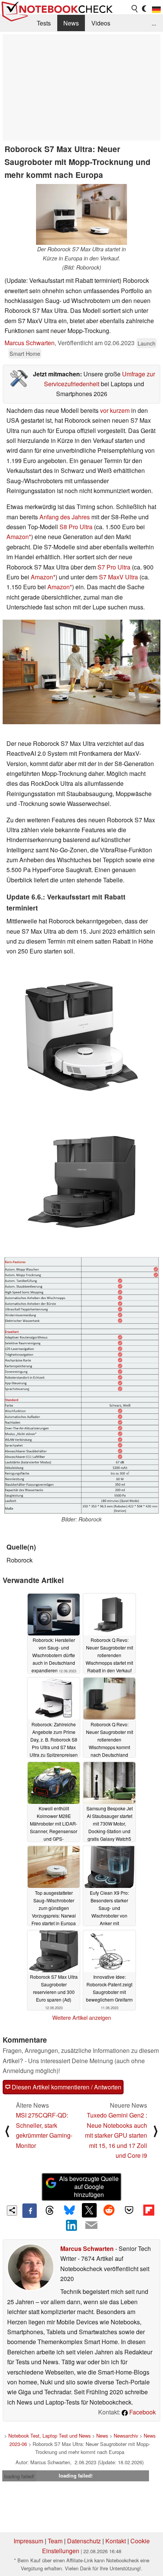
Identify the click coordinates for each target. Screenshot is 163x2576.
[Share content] (12, 2210)
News (71, 23)
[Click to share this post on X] (89, 2210)
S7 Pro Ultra (114, 567)
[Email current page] (91, 2225)
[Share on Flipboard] (149, 2210)
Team (55, 2541)
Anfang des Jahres (65, 517)
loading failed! (19, 2476)
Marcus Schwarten (30, 343)
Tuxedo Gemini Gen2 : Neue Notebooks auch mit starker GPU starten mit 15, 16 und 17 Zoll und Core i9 (116, 2135)
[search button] (135, 9)
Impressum (28, 2541)
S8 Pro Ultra (76, 527)
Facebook (142, 2412)
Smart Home (25, 353)
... (154, 23)
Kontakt (116, 2541)
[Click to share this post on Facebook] (30, 2211)
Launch (147, 343)
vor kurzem (115, 410)
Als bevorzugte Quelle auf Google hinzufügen (89, 2187)
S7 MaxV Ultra (118, 577)
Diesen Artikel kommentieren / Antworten (66, 2087)
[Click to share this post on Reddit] (109, 2210)
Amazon (18, 537)
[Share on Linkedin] (72, 2225)
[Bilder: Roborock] (81, 1385)
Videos (101, 23)
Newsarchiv (126, 2436)
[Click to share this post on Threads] (49, 2211)
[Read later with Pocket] (129, 2210)
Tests (44, 23)
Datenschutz (84, 2541)
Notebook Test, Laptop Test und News (49, 2436)
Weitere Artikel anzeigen (82, 2018)
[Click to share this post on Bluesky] (69, 2211)
